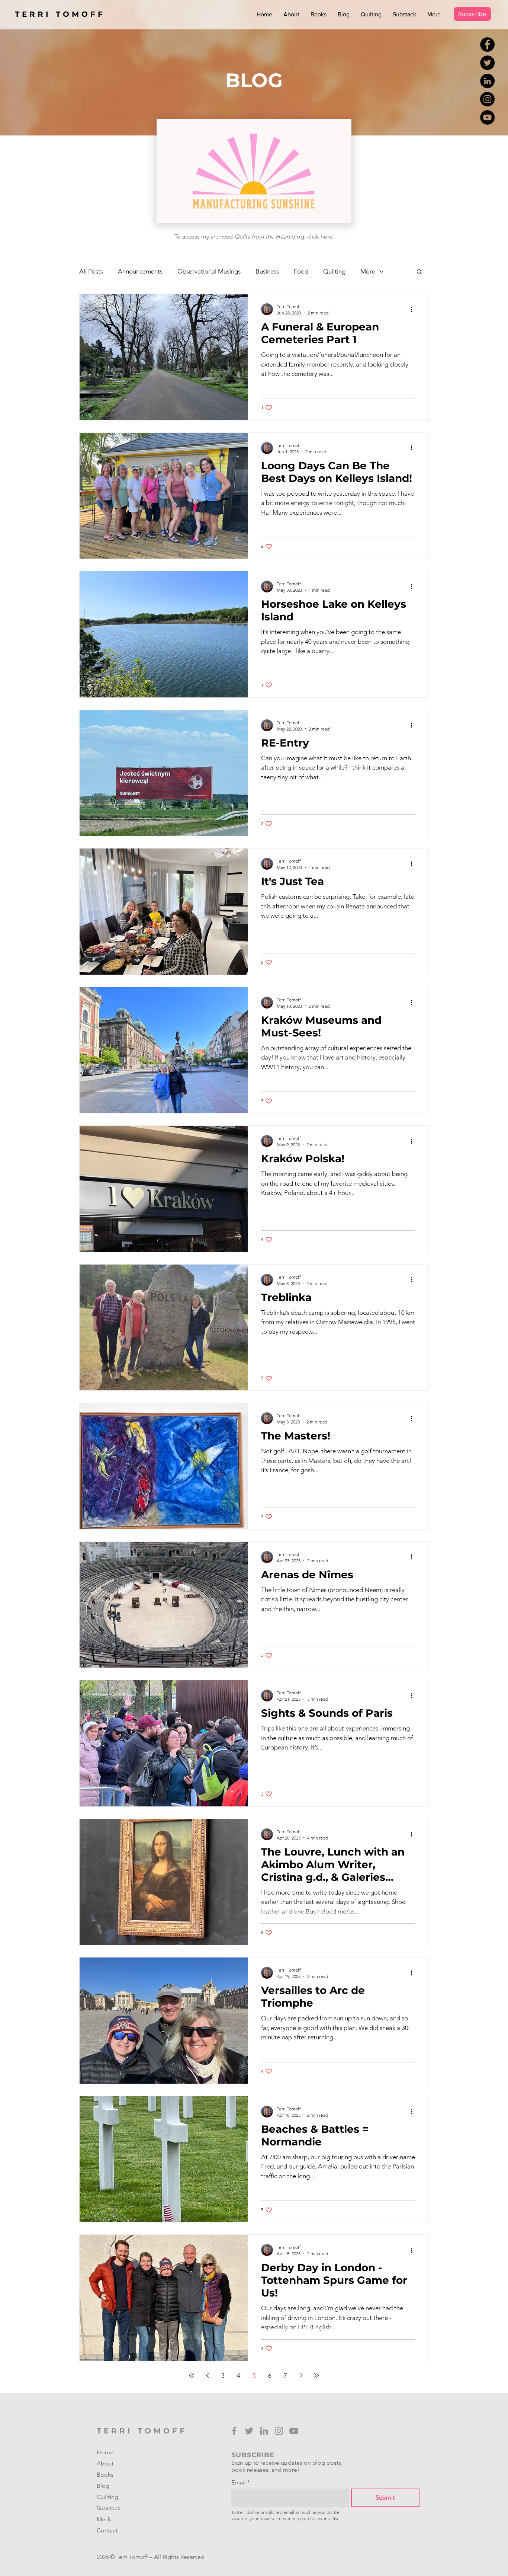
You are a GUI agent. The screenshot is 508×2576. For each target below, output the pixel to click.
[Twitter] (487, 63)
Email (239, 2483)
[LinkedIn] (487, 81)
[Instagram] (487, 99)
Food (301, 271)
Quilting (334, 271)
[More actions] (414, 309)
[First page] (192, 2375)
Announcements (140, 271)
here (327, 236)
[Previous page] (207, 2375)
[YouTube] (487, 117)
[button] (419, 272)
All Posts (91, 271)
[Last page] (316, 2375)
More (368, 271)
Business (267, 271)
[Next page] (301, 2375)
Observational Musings (209, 271)
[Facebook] (487, 44)
